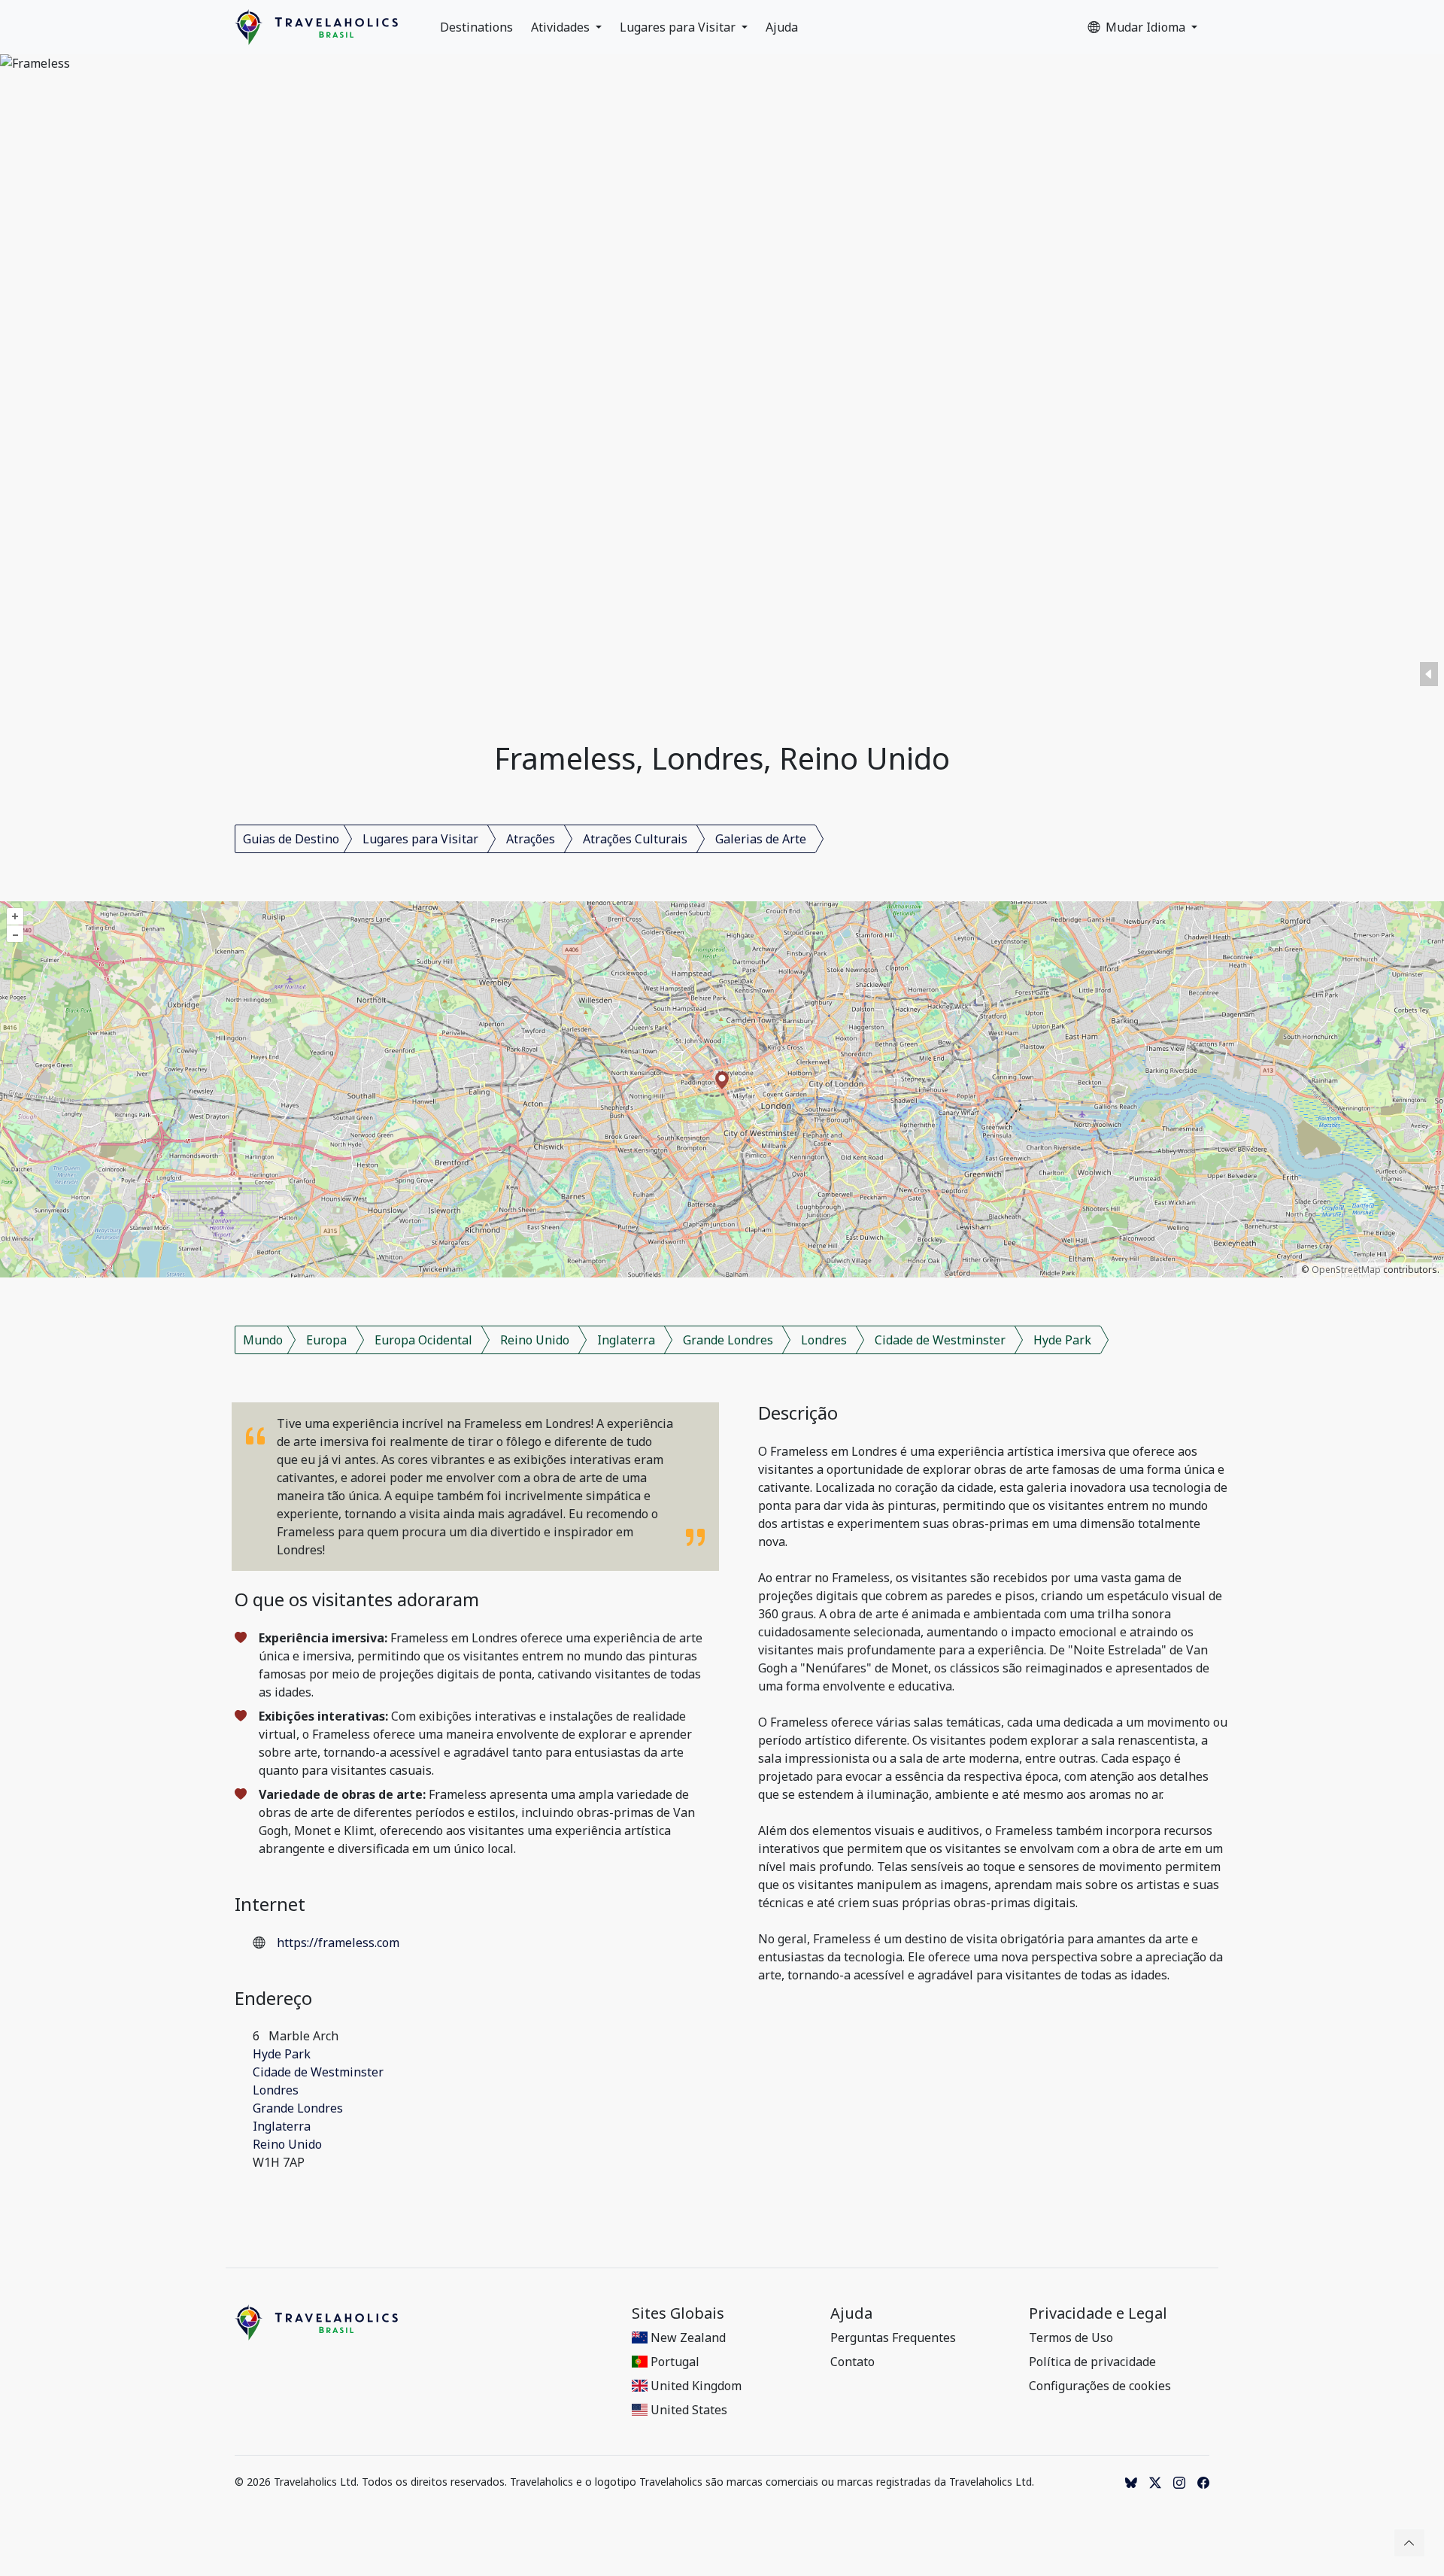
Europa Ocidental (423, 1340)
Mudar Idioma (1147, 27)
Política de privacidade (1092, 2362)
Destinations (476, 27)
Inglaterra (626, 1340)
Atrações (531, 839)
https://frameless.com (338, 1943)
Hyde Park (1062, 1340)
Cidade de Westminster (940, 1340)
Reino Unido (535, 1340)
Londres (824, 1340)
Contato (852, 2362)
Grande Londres (728, 1340)
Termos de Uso (1071, 2338)
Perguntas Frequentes (893, 2338)
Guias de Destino (291, 839)
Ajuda (782, 27)
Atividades (562, 27)
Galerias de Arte (761, 839)
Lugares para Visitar (679, 27)
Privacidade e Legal (1098, 2313)
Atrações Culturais (635, 839)
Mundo (263, 1340)
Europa (326, 1340)
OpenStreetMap (1346, 1270)
